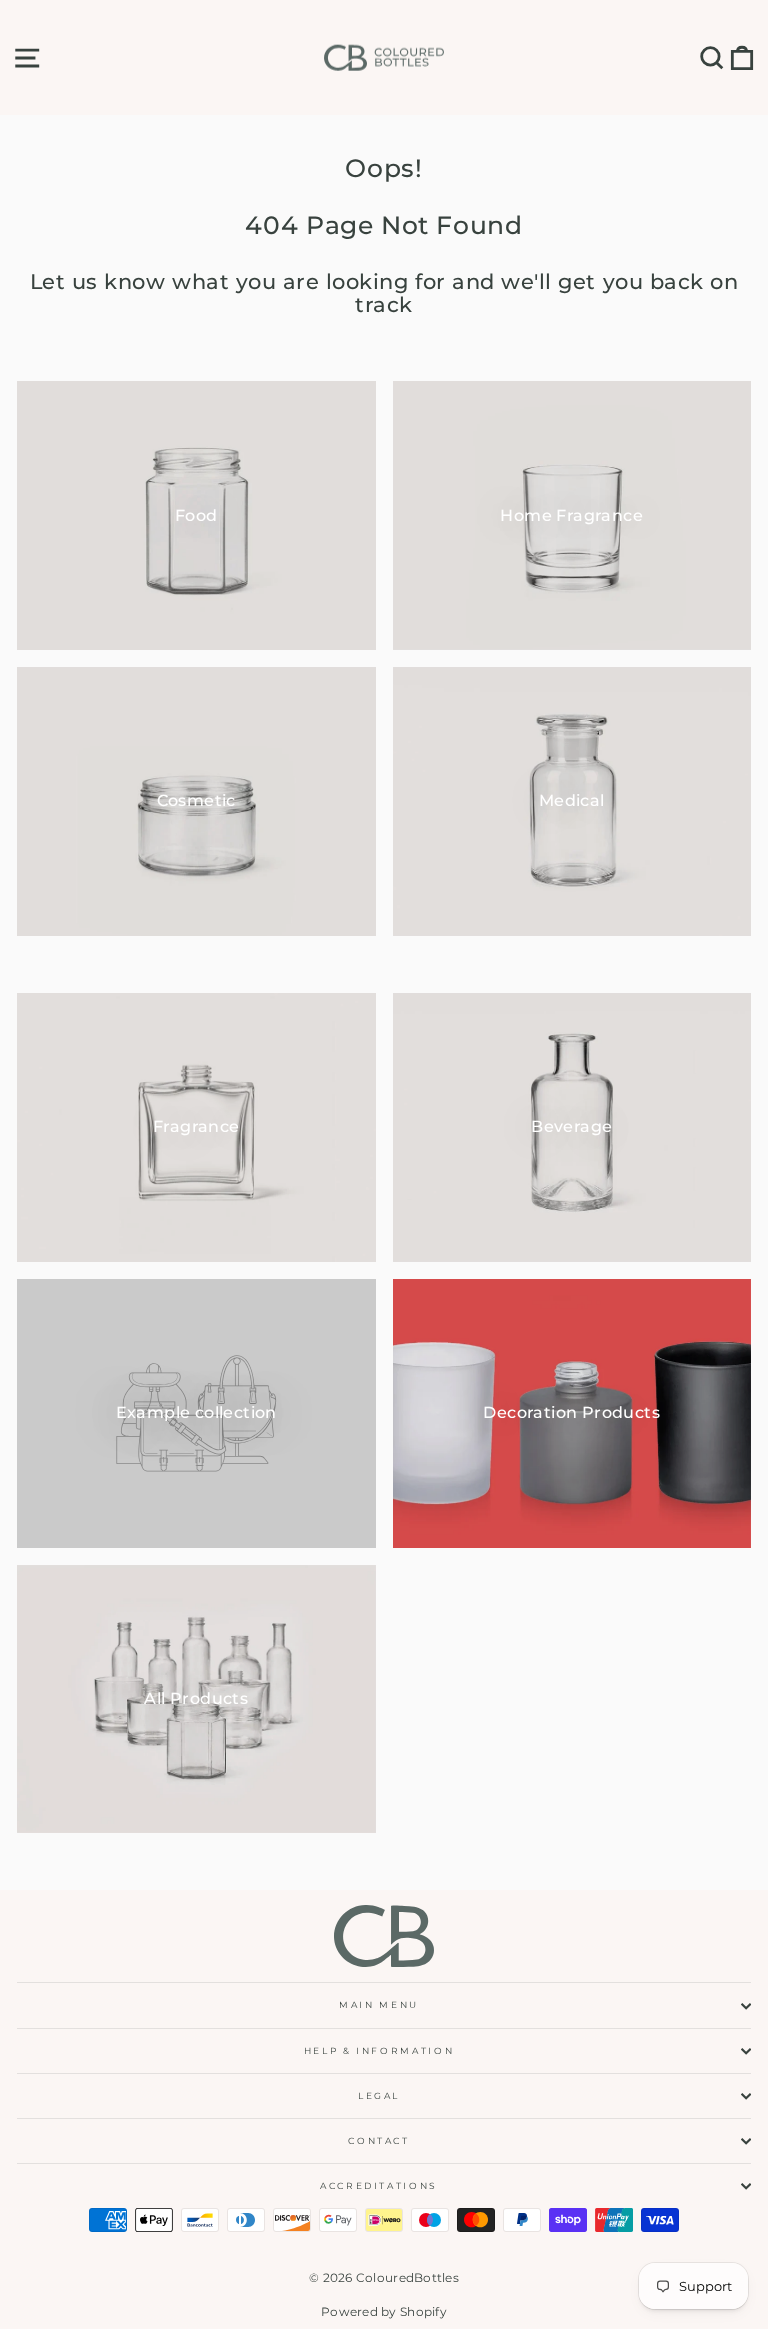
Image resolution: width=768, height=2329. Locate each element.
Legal (379, 2095)
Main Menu (379, 2004)
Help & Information (379, 2050)
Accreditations (379, 2185)
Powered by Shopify (384, 2311)
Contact (379, 2140)
